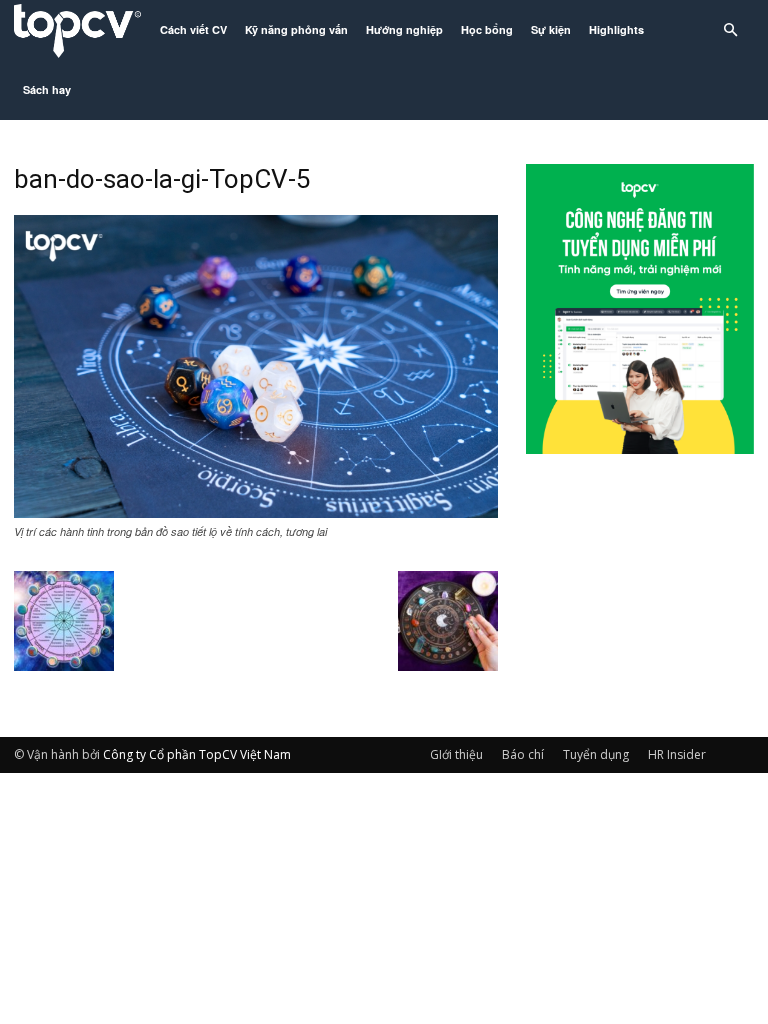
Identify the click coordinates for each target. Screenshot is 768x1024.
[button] (730, 30)
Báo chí (523, 754)
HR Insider (677, 754)
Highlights (616, 29)
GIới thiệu (456, 754)
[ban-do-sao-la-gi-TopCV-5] (256, 512)
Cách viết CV (193, 29)
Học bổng (487, 29)
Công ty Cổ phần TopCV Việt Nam (197, 754)
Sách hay (47, 89)
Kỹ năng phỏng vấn (296, 29)
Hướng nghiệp (404, 29)
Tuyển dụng (596, 754)
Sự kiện (551, 29)
